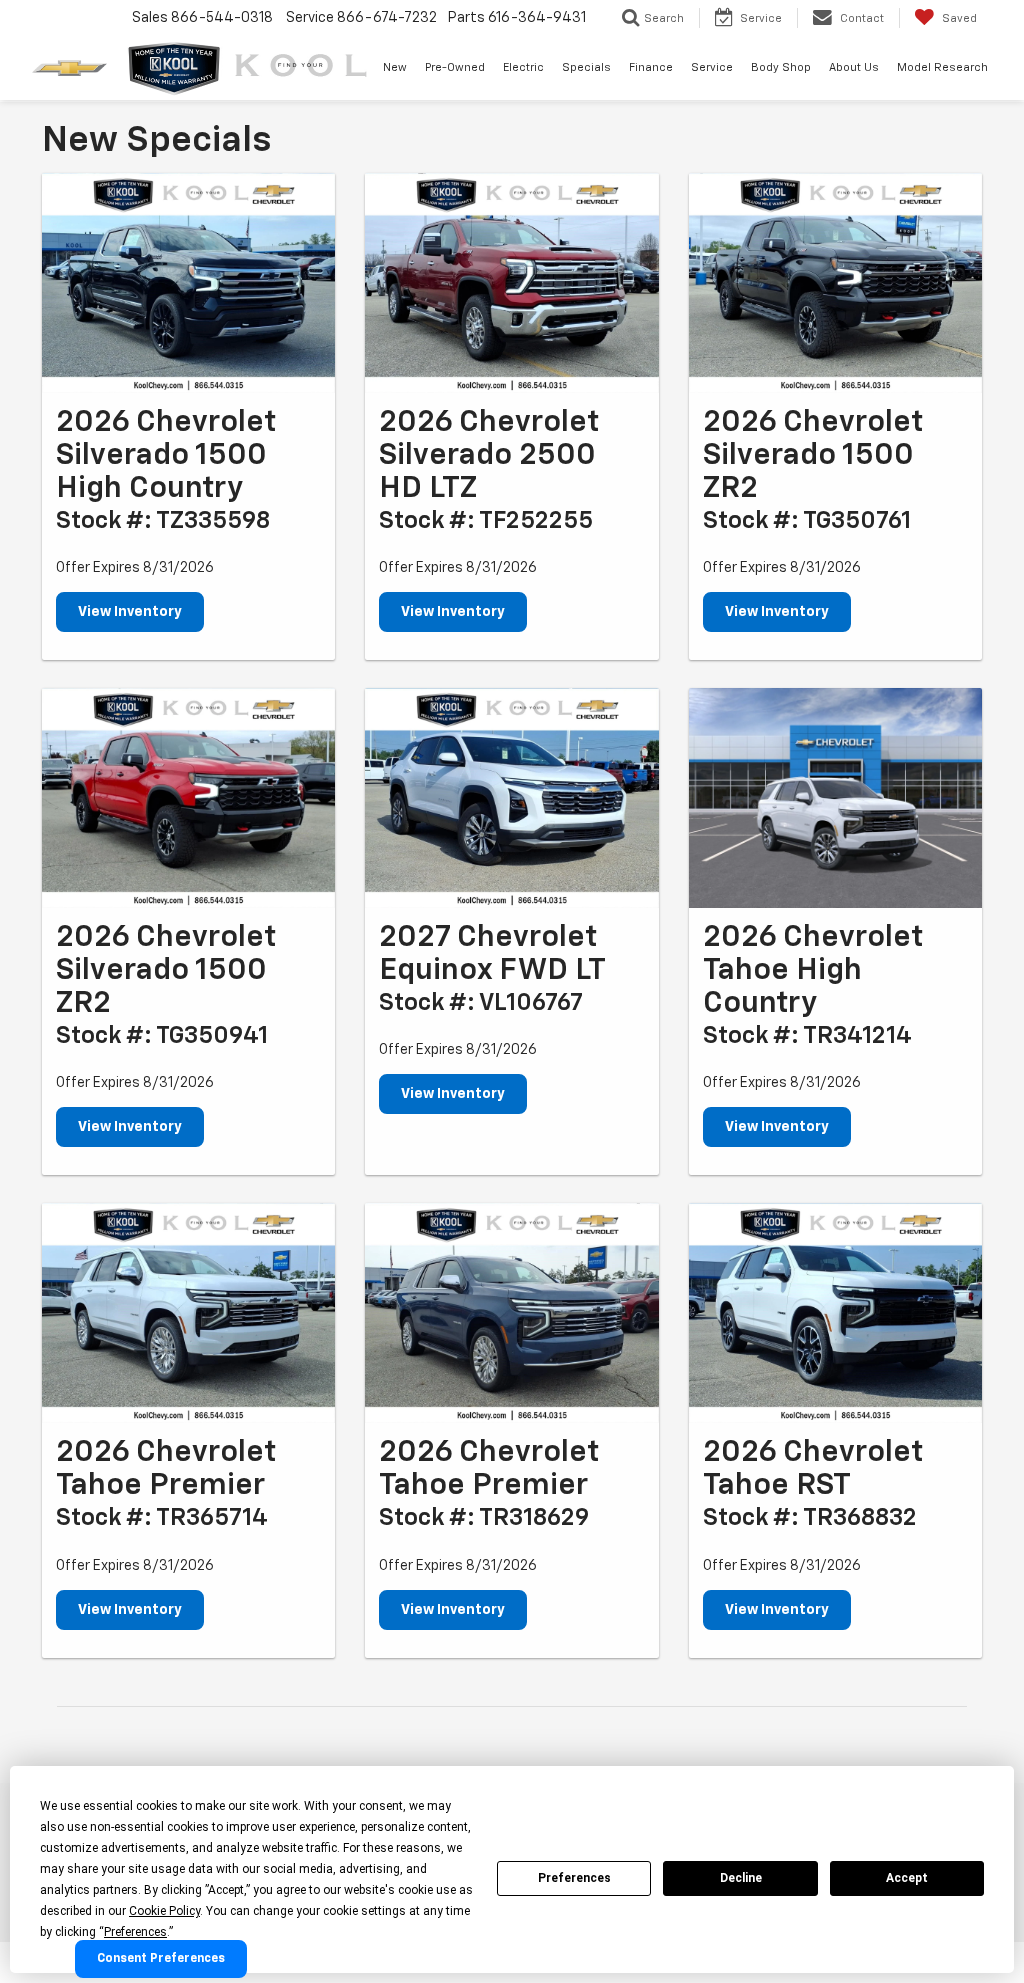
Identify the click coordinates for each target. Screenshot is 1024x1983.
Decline (741, 1878)
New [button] (395, 67)
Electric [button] (523, 67)
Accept (907, 1878)
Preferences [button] (135, 1932)
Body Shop (781, 67)
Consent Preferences (161, 1959)
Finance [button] (651, 67)
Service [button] (712, 67)
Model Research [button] (942, 67)
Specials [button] (586, 67)
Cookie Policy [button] (164, 1911)
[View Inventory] (188, 283)
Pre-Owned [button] (455, 67)
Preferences (574, 1878)
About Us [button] (854, 67)
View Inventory (130, 612)
